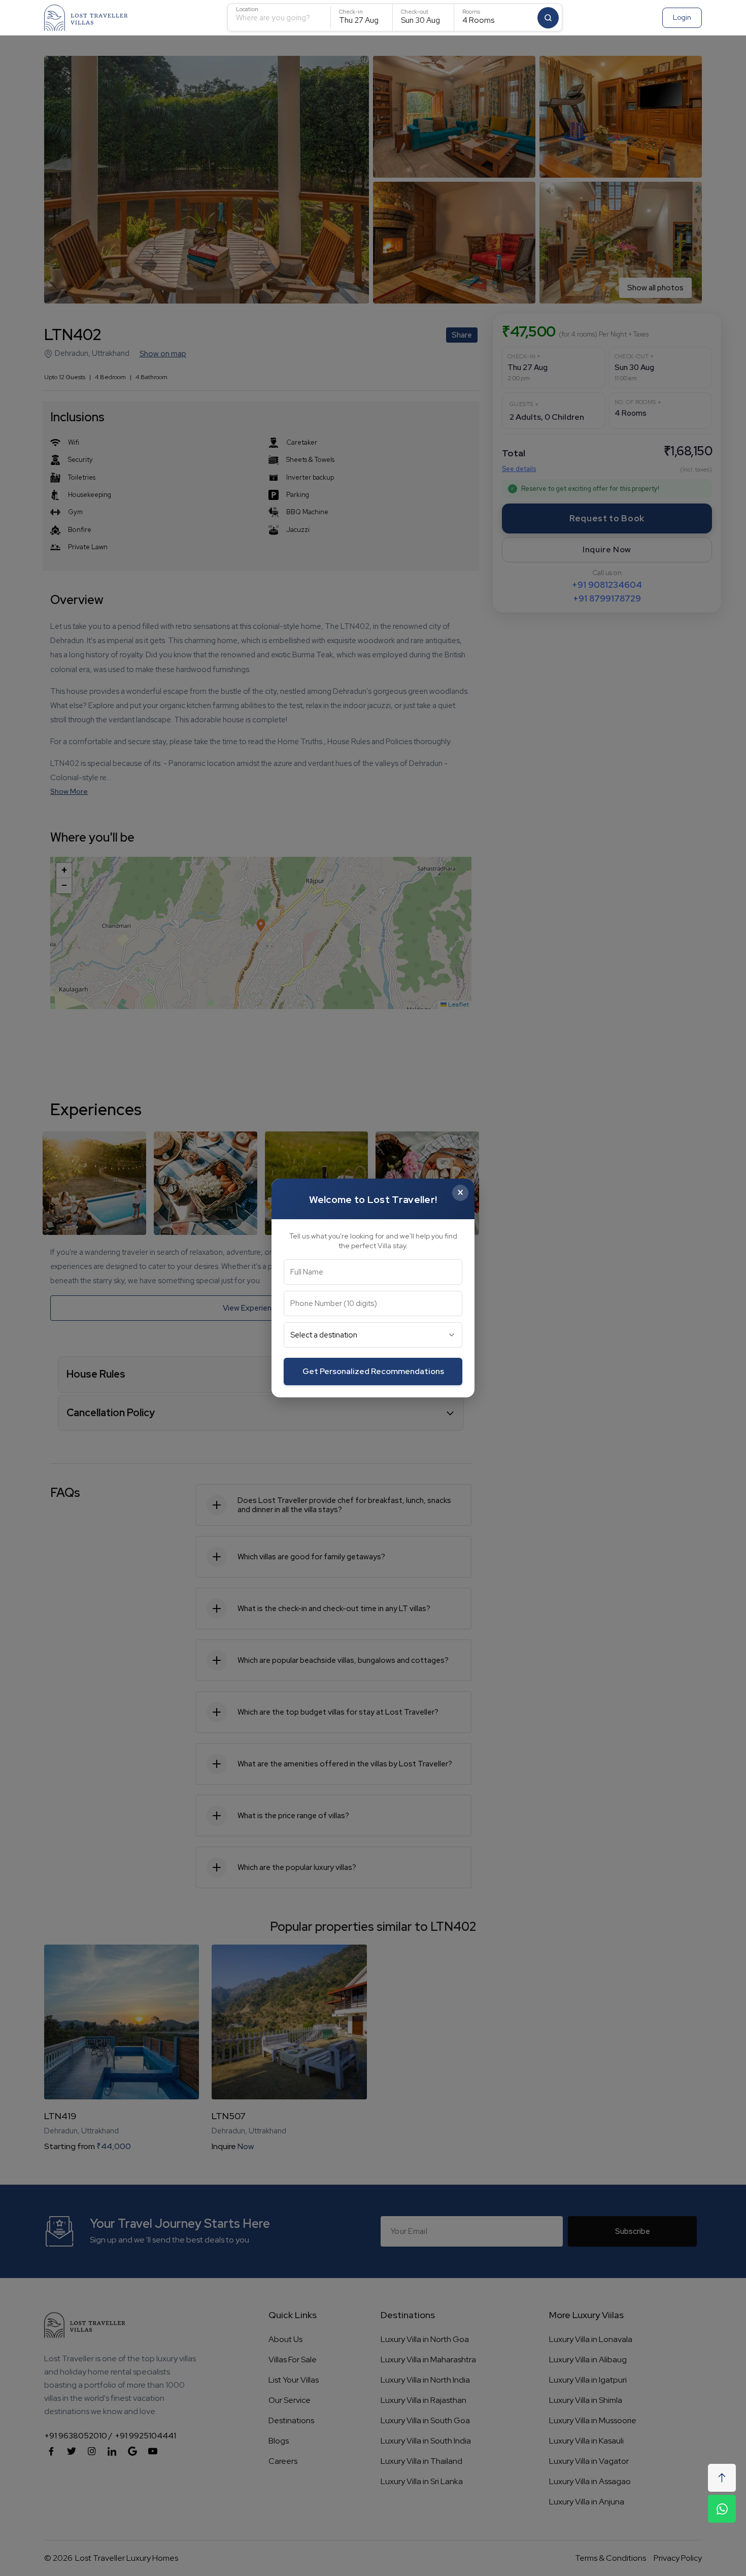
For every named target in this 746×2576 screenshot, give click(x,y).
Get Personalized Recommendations (373, 1371)
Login (682, 17)
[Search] (548, 18)
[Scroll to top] (722, 2478)
